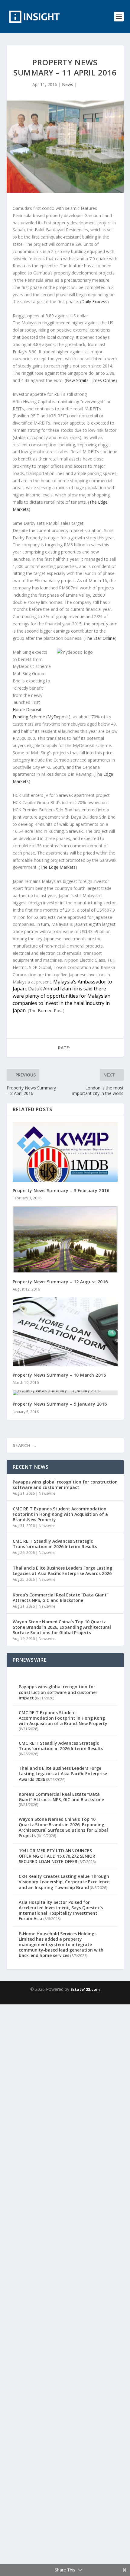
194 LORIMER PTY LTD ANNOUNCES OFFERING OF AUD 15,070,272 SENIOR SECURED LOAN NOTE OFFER (57, 1856)
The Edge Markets (58, 867)
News (68, 84)
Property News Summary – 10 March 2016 (59, 1375)
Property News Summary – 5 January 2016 (60, 1404)
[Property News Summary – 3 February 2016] (65, 1152)
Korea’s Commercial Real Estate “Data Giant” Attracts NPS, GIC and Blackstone (61, 1598)
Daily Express (94, 302)
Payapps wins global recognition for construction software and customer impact (65, 1485)
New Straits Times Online (91, 380)
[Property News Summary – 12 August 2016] (65, 1240)
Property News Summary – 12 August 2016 (60, 1282)
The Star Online (100, 638)
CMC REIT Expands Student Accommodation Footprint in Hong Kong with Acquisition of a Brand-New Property (60, 1514)
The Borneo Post (46, 1011)
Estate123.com (85, 1989)
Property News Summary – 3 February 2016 (61, 1190)
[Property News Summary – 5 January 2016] (65, 1393)
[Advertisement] (65, 2289)
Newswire (47, 1493)
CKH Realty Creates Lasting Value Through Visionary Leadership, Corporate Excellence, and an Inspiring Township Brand (65, 1882)
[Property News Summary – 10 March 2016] (65, 1332)
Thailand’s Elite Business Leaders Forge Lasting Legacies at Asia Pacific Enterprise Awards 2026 (62, 1571)
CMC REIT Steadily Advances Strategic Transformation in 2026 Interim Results (55, 1544)
